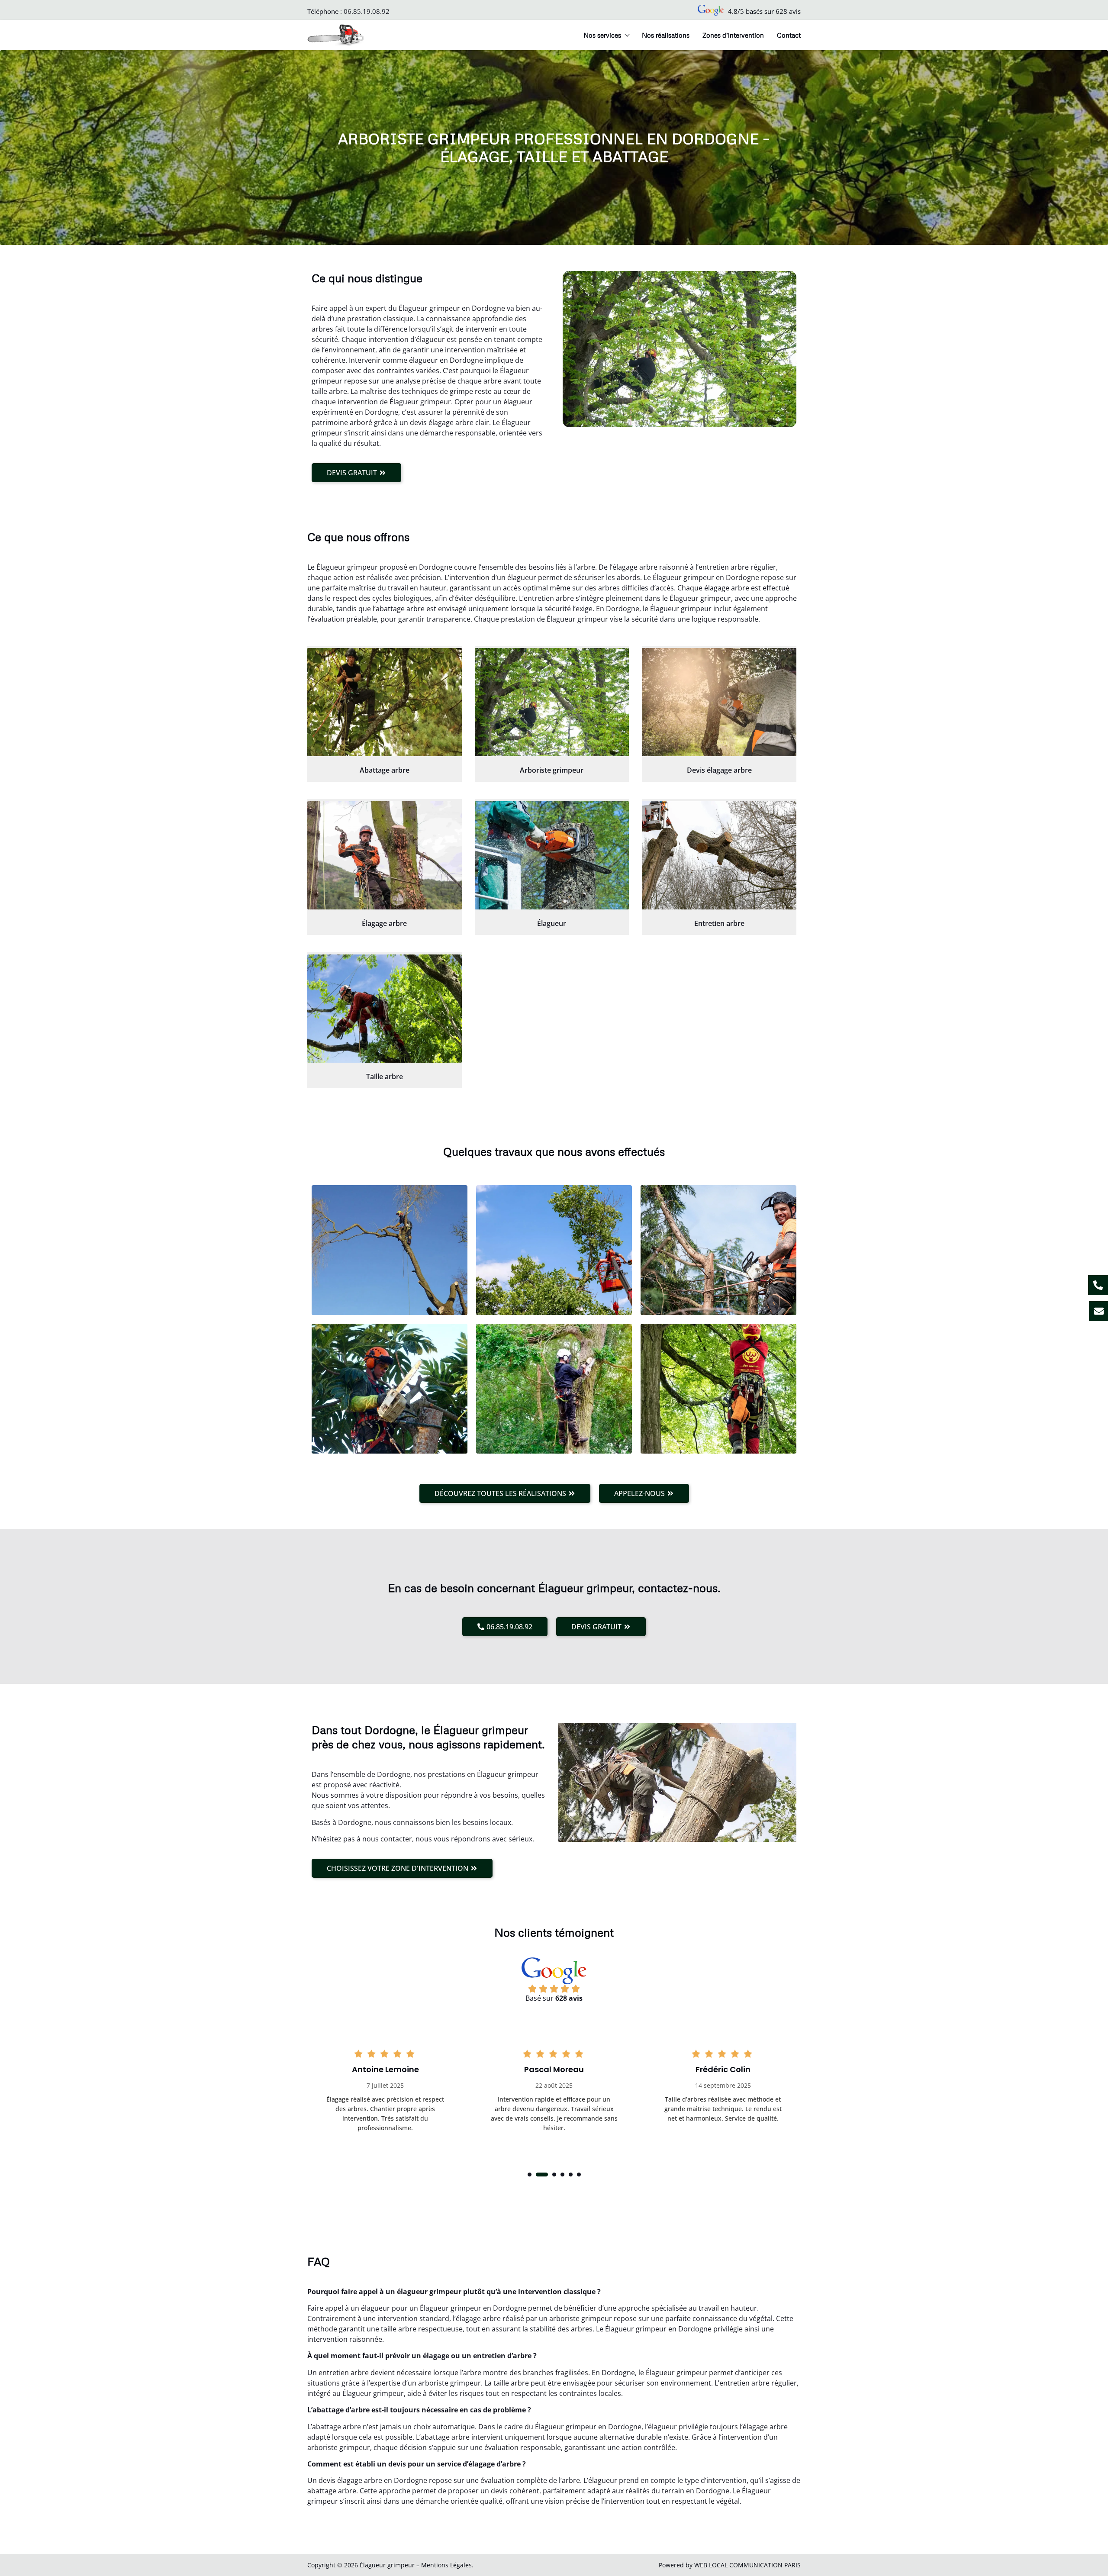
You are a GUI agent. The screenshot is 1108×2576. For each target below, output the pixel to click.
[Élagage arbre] (385, 855)
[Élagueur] (552, 855)
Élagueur (552, 923)
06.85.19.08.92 (367, 11)
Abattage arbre (385, 770)
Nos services (602, 35)
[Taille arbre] (385, 1009)
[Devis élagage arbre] (719, 702)
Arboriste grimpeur (552, 770)
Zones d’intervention (733, 35)
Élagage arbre (384, 923)
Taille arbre (385, 1077)
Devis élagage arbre (719, 770)
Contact (789, 35)
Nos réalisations (666, 35)
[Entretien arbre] (719, 855)
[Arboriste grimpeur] (552, 702)
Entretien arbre (719, 923)
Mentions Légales (446, 2565)
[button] (530, 2175)
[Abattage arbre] (385, 702)
